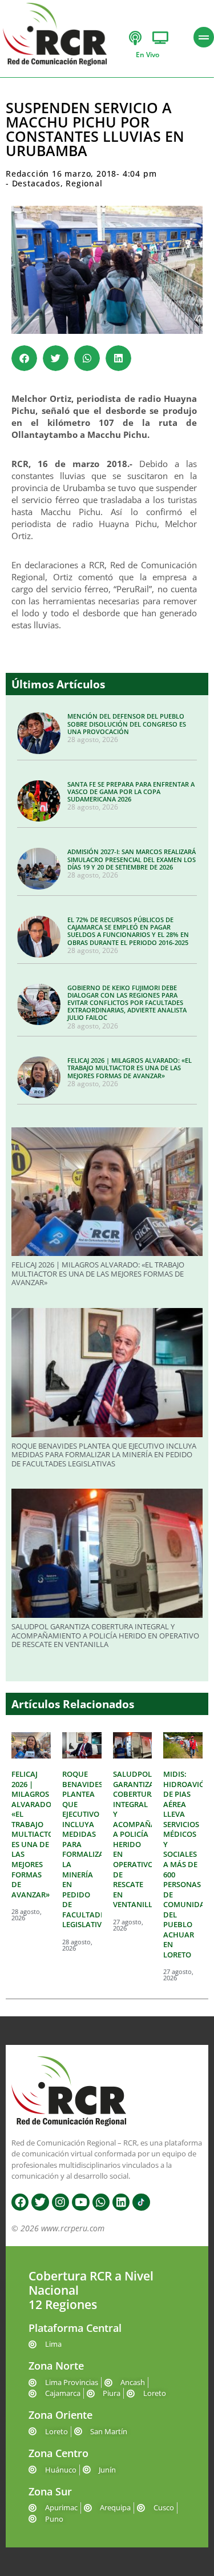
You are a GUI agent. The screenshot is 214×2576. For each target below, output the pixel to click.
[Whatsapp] (101, 2202)
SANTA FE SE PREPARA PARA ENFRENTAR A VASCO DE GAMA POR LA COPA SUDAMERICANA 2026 (131, 791)
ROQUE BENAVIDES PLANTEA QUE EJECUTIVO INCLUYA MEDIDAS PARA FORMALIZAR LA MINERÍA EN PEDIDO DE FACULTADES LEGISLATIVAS (104, 1455)
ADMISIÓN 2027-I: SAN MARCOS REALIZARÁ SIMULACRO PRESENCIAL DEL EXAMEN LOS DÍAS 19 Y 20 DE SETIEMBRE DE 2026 (132, 859)
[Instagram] (60, 2202)
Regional (84, 183)
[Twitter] (40, 2202)
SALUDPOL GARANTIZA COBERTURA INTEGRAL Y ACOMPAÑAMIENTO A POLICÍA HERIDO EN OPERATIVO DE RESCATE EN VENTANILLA (105, 1635)
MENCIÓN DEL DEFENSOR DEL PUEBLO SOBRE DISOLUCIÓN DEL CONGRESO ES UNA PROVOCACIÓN (127, 723)
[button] (24, 358)
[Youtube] (80, 2202)
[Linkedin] (121, 2202)
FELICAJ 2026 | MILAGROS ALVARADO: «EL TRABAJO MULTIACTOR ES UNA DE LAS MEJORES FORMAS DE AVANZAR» (130, 1068)
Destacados (36, 183)
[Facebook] (20, 2202)
